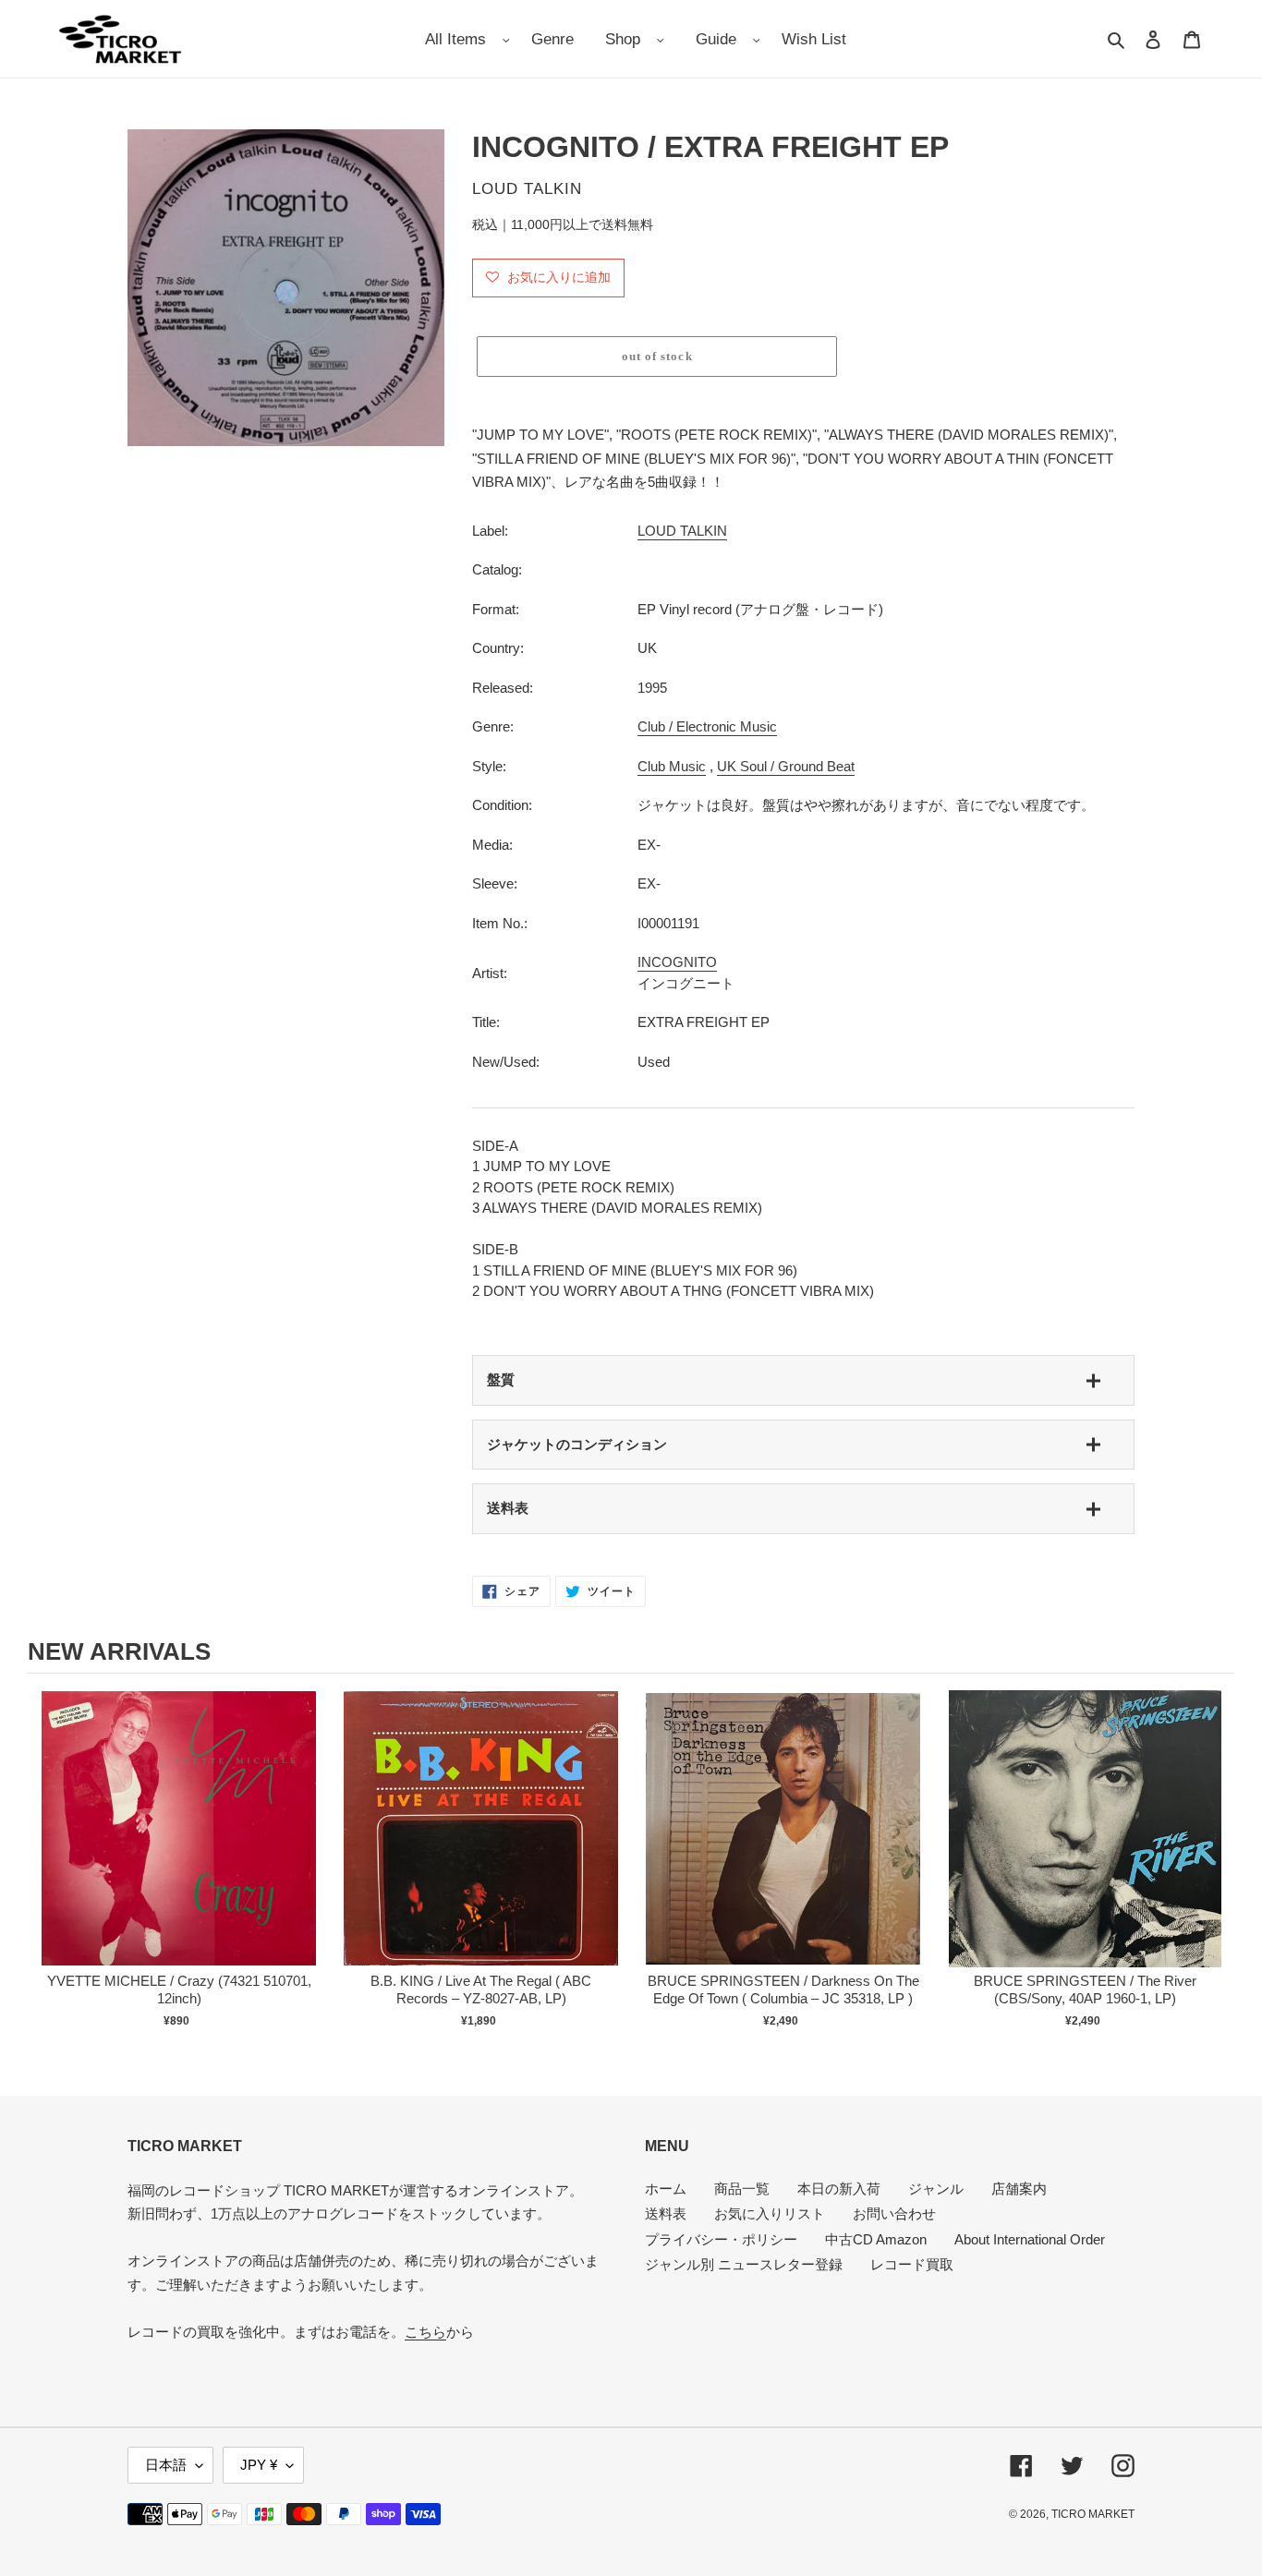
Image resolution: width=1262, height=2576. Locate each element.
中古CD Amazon (876, 2239)
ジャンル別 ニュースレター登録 (744, 2264)
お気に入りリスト (770, 2213)
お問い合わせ (894, 2213)
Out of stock (179, 1848)
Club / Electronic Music (707, 726)
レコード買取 (912, 2264)
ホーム (666, 2189)
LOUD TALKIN (682, 531)
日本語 (166, 2465)
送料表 (508, 1508)
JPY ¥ (259, 2465)
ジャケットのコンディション (577, 1444)
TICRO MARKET (1093, 2514)
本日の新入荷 (839, 2189)
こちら (425, 2332)
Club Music (672, 766)
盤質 (501, 1379)
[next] (1216, 1869)
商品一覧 (742, 2189)
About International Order (1030, 2239)
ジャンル (936, 2189)
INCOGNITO (677, 962)
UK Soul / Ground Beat (786, 766)
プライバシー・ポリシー (721, 2239)
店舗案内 (1019, 2189)
